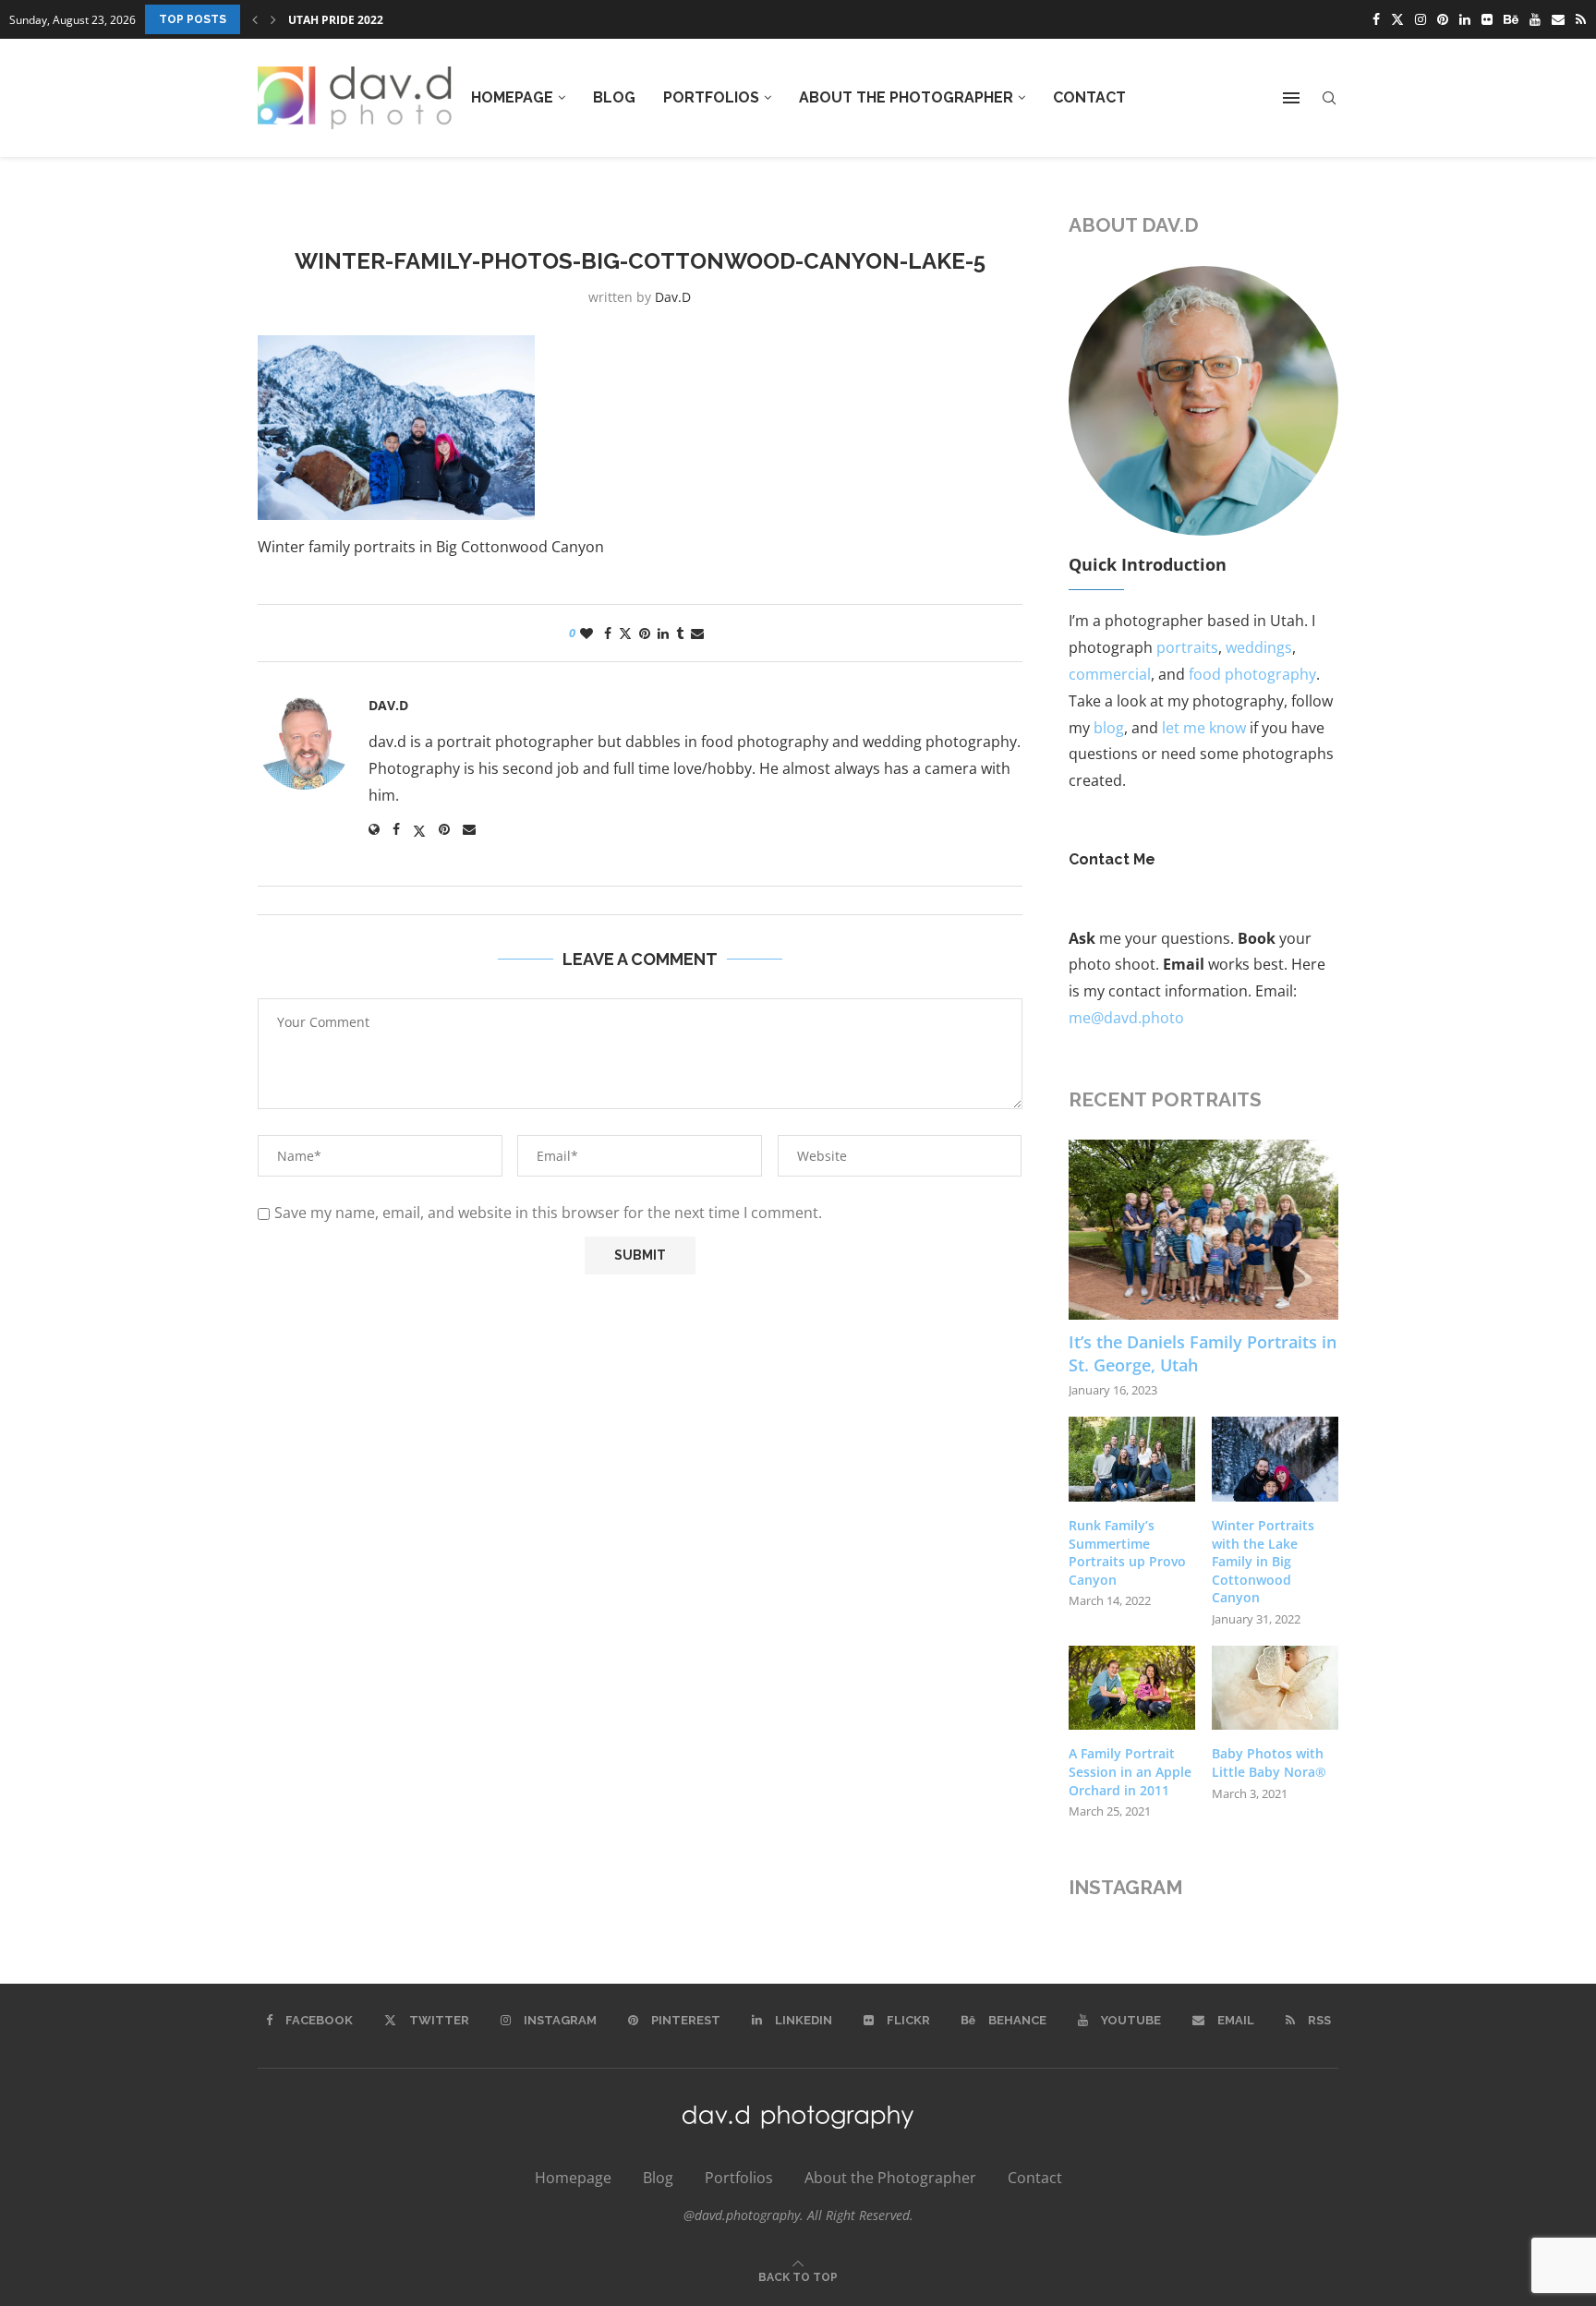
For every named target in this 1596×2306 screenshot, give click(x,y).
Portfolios (711, 97)
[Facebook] (1376, 19)
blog (1109, 728)
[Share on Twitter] (625, 633)
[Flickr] (1487, 19)
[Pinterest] (1443, 19)
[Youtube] (1535, 19)
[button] (255, 19)
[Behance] (1511, 19)
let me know (1204, 728)
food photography (1252, 674)
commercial (1110, 674)
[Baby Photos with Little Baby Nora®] (1275, 1688)
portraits (1187, 647)
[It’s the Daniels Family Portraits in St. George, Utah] (1204, 1230)
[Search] (1329, 98)
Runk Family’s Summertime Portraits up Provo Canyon (459, 20)
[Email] (1558, 19)
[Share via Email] (697, 633)
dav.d (673, 297)
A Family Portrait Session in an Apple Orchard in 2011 (1130, 1771)
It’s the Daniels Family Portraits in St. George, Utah (1203, 1353)
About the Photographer (906, 97)
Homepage (512, 97)
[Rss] (1581, 19)
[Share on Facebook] (608, 633)
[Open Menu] (1291, 98)
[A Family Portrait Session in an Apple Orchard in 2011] (1132, 1688)
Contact (1089, 97)
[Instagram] (1421, 19)
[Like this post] (586, 633)
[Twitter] (1397, 19)
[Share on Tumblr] (680, 633)
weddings (1259, 647)
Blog (614, 97)
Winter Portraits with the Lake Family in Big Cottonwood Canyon (1263, 1561)
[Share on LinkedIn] (663, 633)
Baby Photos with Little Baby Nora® (1269, 1763)
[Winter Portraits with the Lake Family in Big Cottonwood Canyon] (1275, 1459)
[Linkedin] (1465, 19)
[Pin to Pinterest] (645, 633)
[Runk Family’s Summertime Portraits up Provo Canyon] (1132, 1459)
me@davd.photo (1126, 1018)
